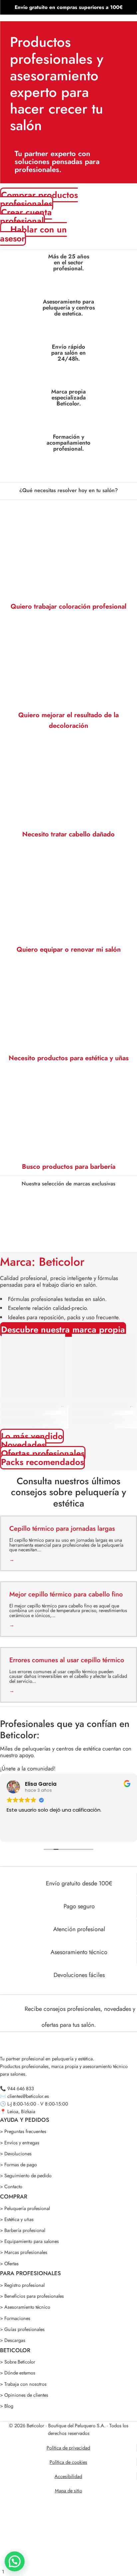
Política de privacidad (68, 2448)
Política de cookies (68, 2462)
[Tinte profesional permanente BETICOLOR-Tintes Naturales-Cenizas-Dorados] (33, 1366)
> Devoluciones (16, 2153)
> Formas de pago (18, 2164)
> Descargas (13, 2340)
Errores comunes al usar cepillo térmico (67, 1660)
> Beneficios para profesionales (32, 2296)
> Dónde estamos (18, 2373)
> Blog (7, 2406)
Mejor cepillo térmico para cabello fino (66, 1594)
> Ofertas (9, 2263)
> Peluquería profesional (25, 2208)
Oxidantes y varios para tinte (101, 1405)
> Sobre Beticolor (18, 2362)
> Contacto (11, 2186)
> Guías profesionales (22, 2329)
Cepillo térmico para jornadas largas (62, 1529)
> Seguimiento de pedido (26, 2175)
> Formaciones (15, 2318)
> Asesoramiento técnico (25, 2307)
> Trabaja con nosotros (23, 2384)
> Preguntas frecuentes (23, 2131)
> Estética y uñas (17, 2219)
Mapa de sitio (68, 2490)
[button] (68, 1242)
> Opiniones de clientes (24, 2395)
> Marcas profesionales (24, 2252)
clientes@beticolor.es (28, 2096)
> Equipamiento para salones (29, 2241)
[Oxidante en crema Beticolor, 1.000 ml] (104, 1366)
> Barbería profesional (23, 2230)
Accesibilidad (68, 2476)
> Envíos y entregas (20, 2143)
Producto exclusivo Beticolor (31, 1405)
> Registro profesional (22, 2285)
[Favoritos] (59, 1340)
